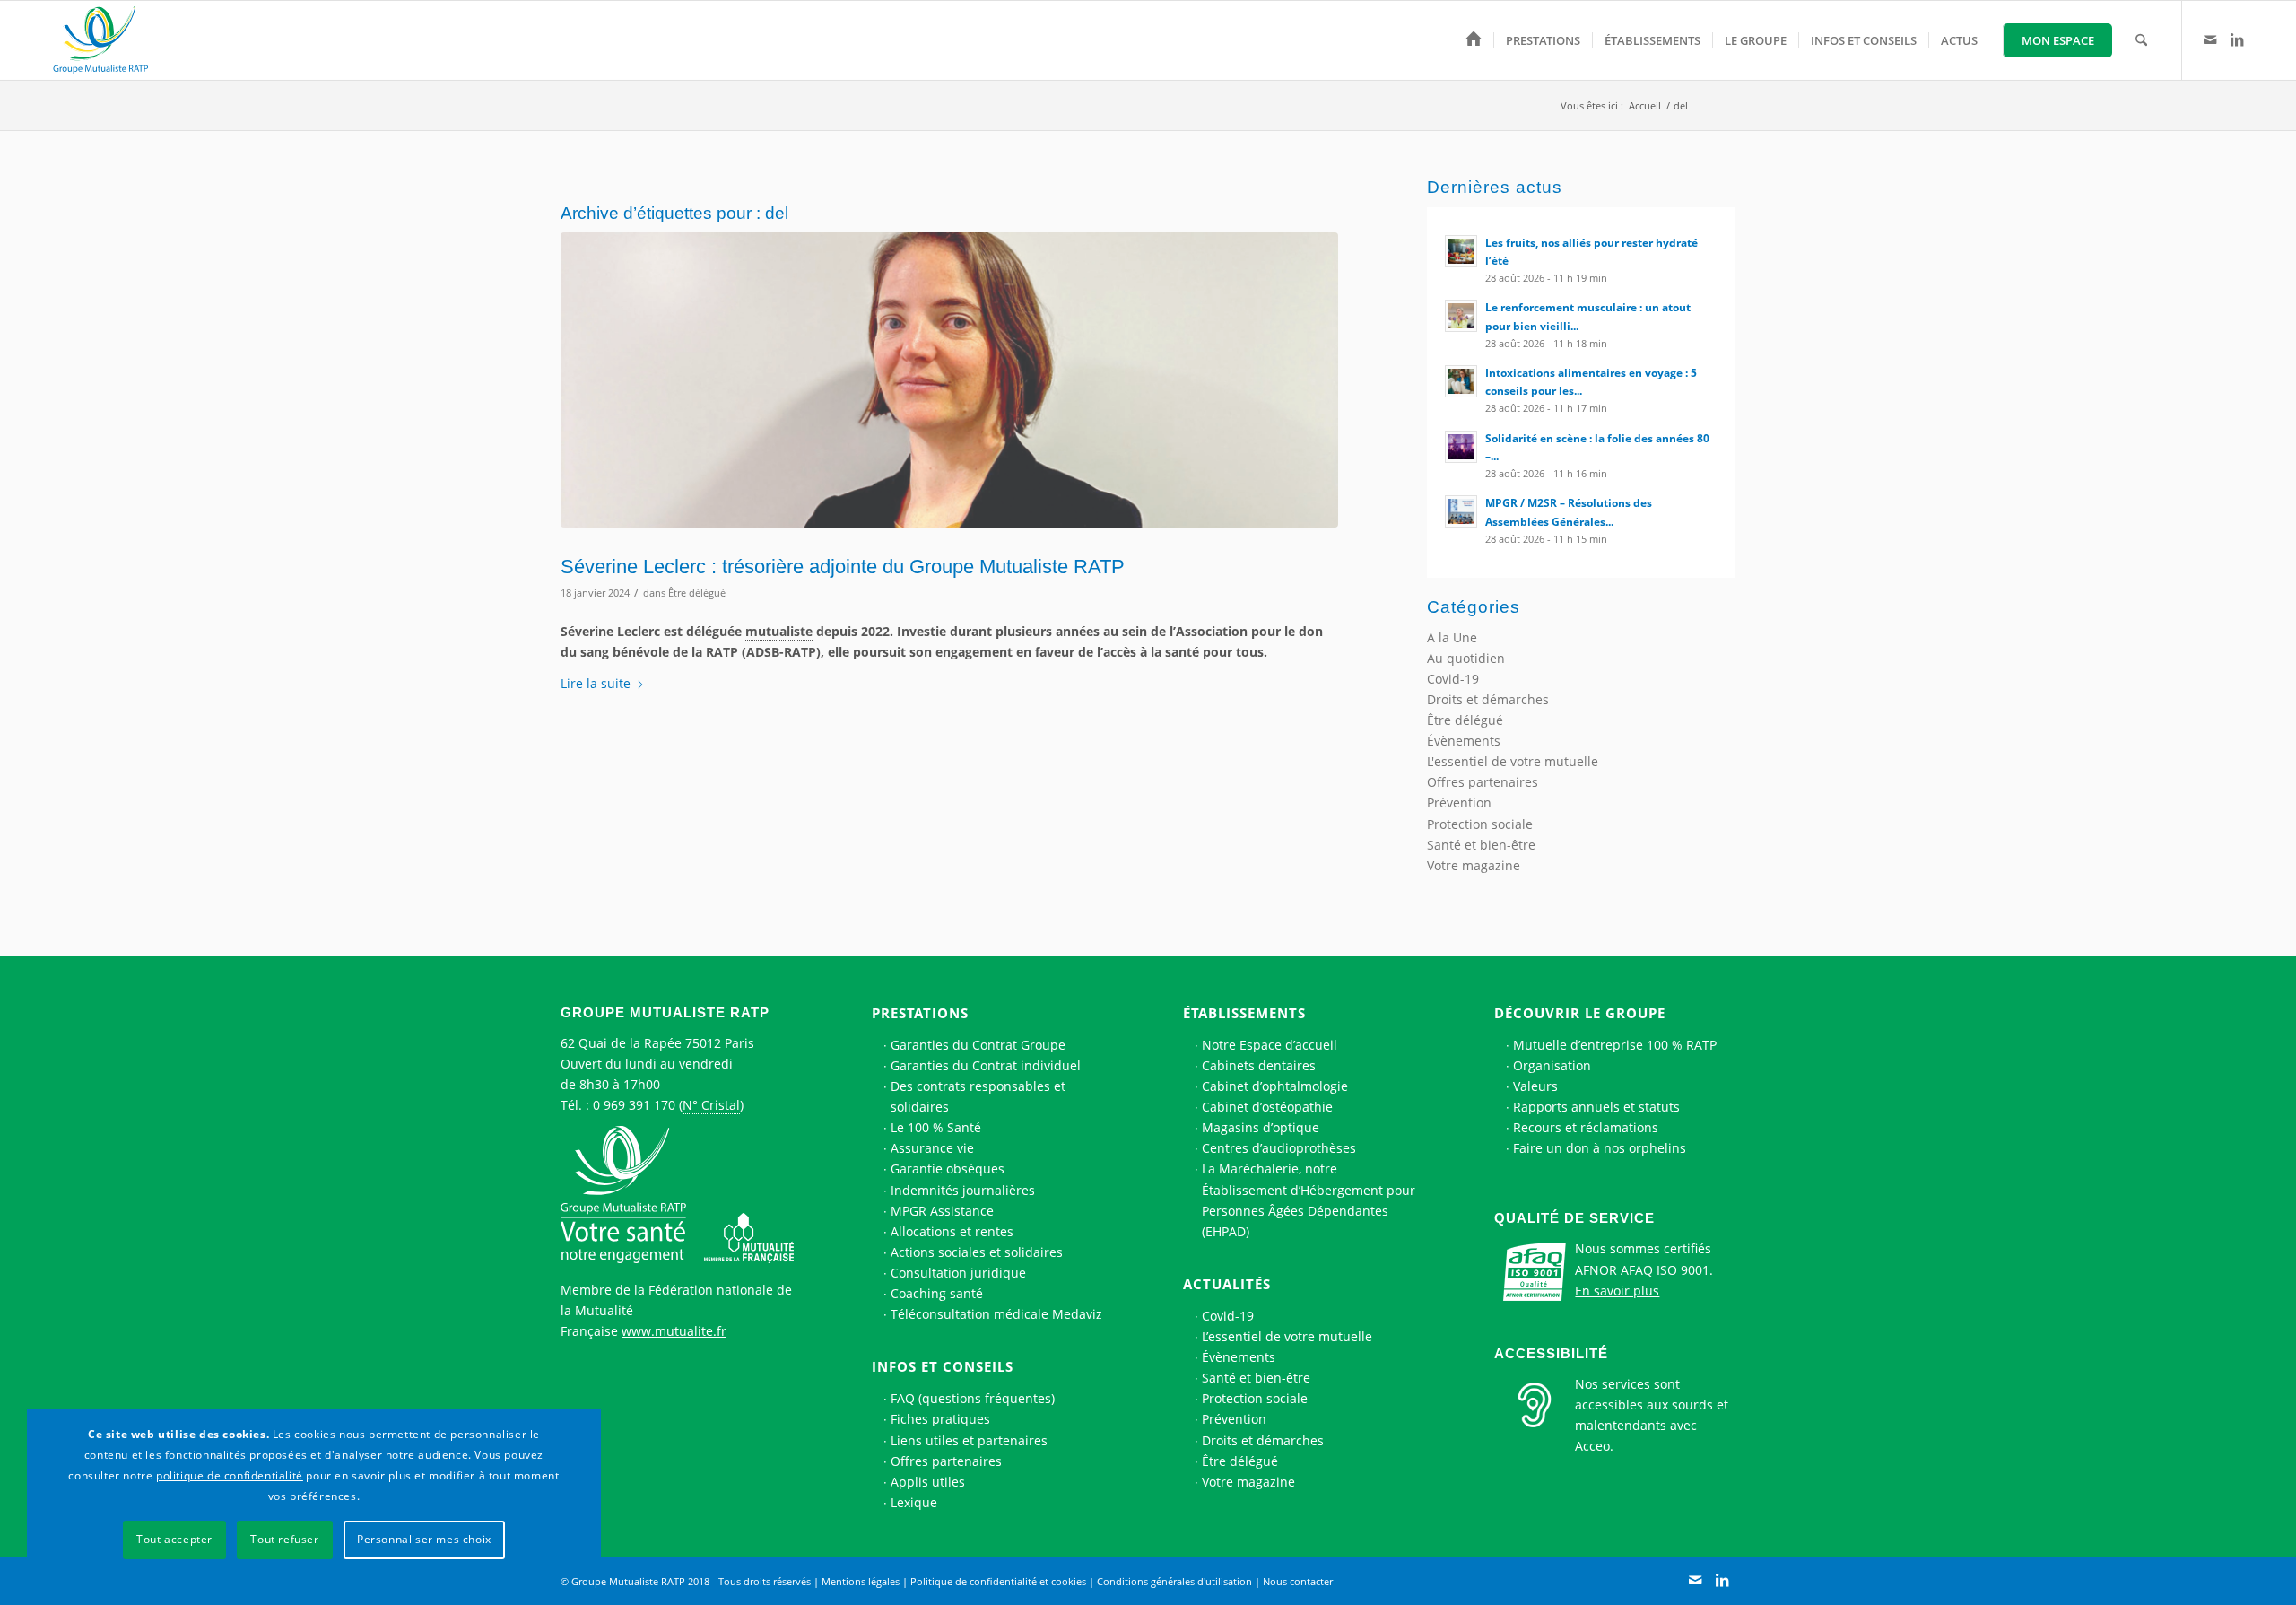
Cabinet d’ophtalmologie (1275, 1086)
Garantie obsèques (948, 1169)
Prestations (920, 1013)
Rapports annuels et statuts (1596, 1107)
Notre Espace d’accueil (1270, 1045)
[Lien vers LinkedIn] (2237, 39)
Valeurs (1535, 1086)
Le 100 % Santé (936, 1127)
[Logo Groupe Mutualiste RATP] (109, 40)
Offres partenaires (1483, 782)
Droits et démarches (1488, 699)
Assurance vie (932, 1148)
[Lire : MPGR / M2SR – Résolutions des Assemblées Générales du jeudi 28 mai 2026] (1461, 511)
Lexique (914, 1502)
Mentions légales (861, 1581)
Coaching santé (937, 1293)
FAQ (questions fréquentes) (973, 1398)
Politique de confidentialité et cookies (998, 1581)
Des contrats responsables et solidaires (978, 1096)
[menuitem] (1474, 40)
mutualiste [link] (779, 631)
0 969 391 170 (634, 1105)
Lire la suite (596, 683)
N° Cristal (711, 1105)
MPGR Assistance (942, 1211)
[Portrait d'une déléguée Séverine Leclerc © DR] (949, 380)
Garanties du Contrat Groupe (978, 1045)
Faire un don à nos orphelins (1600, 1148)
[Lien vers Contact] (2210, 39)
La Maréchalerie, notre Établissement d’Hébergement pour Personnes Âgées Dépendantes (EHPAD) (1309, 1199)
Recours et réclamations (1586, 1127)
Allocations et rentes (952, 1231)
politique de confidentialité (230, 1475)
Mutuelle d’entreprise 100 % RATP (1615, 1045)
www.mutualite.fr (674, 1331)
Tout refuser (284, 1539)
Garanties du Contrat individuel (986, 1065)
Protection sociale (1480, 824)
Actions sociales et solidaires (977, 1252)
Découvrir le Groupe (1580, 1013)
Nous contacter (1298, 1581)
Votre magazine (1474, 865)
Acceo (1592, 1446)
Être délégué (697, 593)
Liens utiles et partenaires (969, 1440)
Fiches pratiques (940, 1419)
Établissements (1244, 1013)
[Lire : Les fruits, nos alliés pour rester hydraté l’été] (1461, 251)
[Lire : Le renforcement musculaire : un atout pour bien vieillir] (1461, 316)
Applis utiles (928, 1482)
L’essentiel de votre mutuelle (1287, 1336)
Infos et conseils (943, 1366)
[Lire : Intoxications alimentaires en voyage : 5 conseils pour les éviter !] (1461, 381)
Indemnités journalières (963, 1190)
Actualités (1227, 1284)
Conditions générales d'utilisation (1174, 1581)
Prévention (1459, 802)
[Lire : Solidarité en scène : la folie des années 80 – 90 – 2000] (1461, 447)
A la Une (1452, 637)
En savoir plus (1617, 1291)
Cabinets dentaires (1259, 1065)
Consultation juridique (958, 1273)
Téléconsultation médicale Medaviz (996, 1314)
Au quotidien (1466, 658)
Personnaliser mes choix (424, 1539)
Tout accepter (174, 1539)
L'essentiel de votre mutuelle (1513, 761)
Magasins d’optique (1261, 1127)
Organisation (1552, 1065)
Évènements (1464, 741)
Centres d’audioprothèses (1279, 1148)
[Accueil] (1474, 40)
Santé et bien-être (1481, 845)
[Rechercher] (2141, 40)
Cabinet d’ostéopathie (1267, 1107)
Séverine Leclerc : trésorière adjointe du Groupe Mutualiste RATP (843, 567)
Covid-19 (1453, 679)
